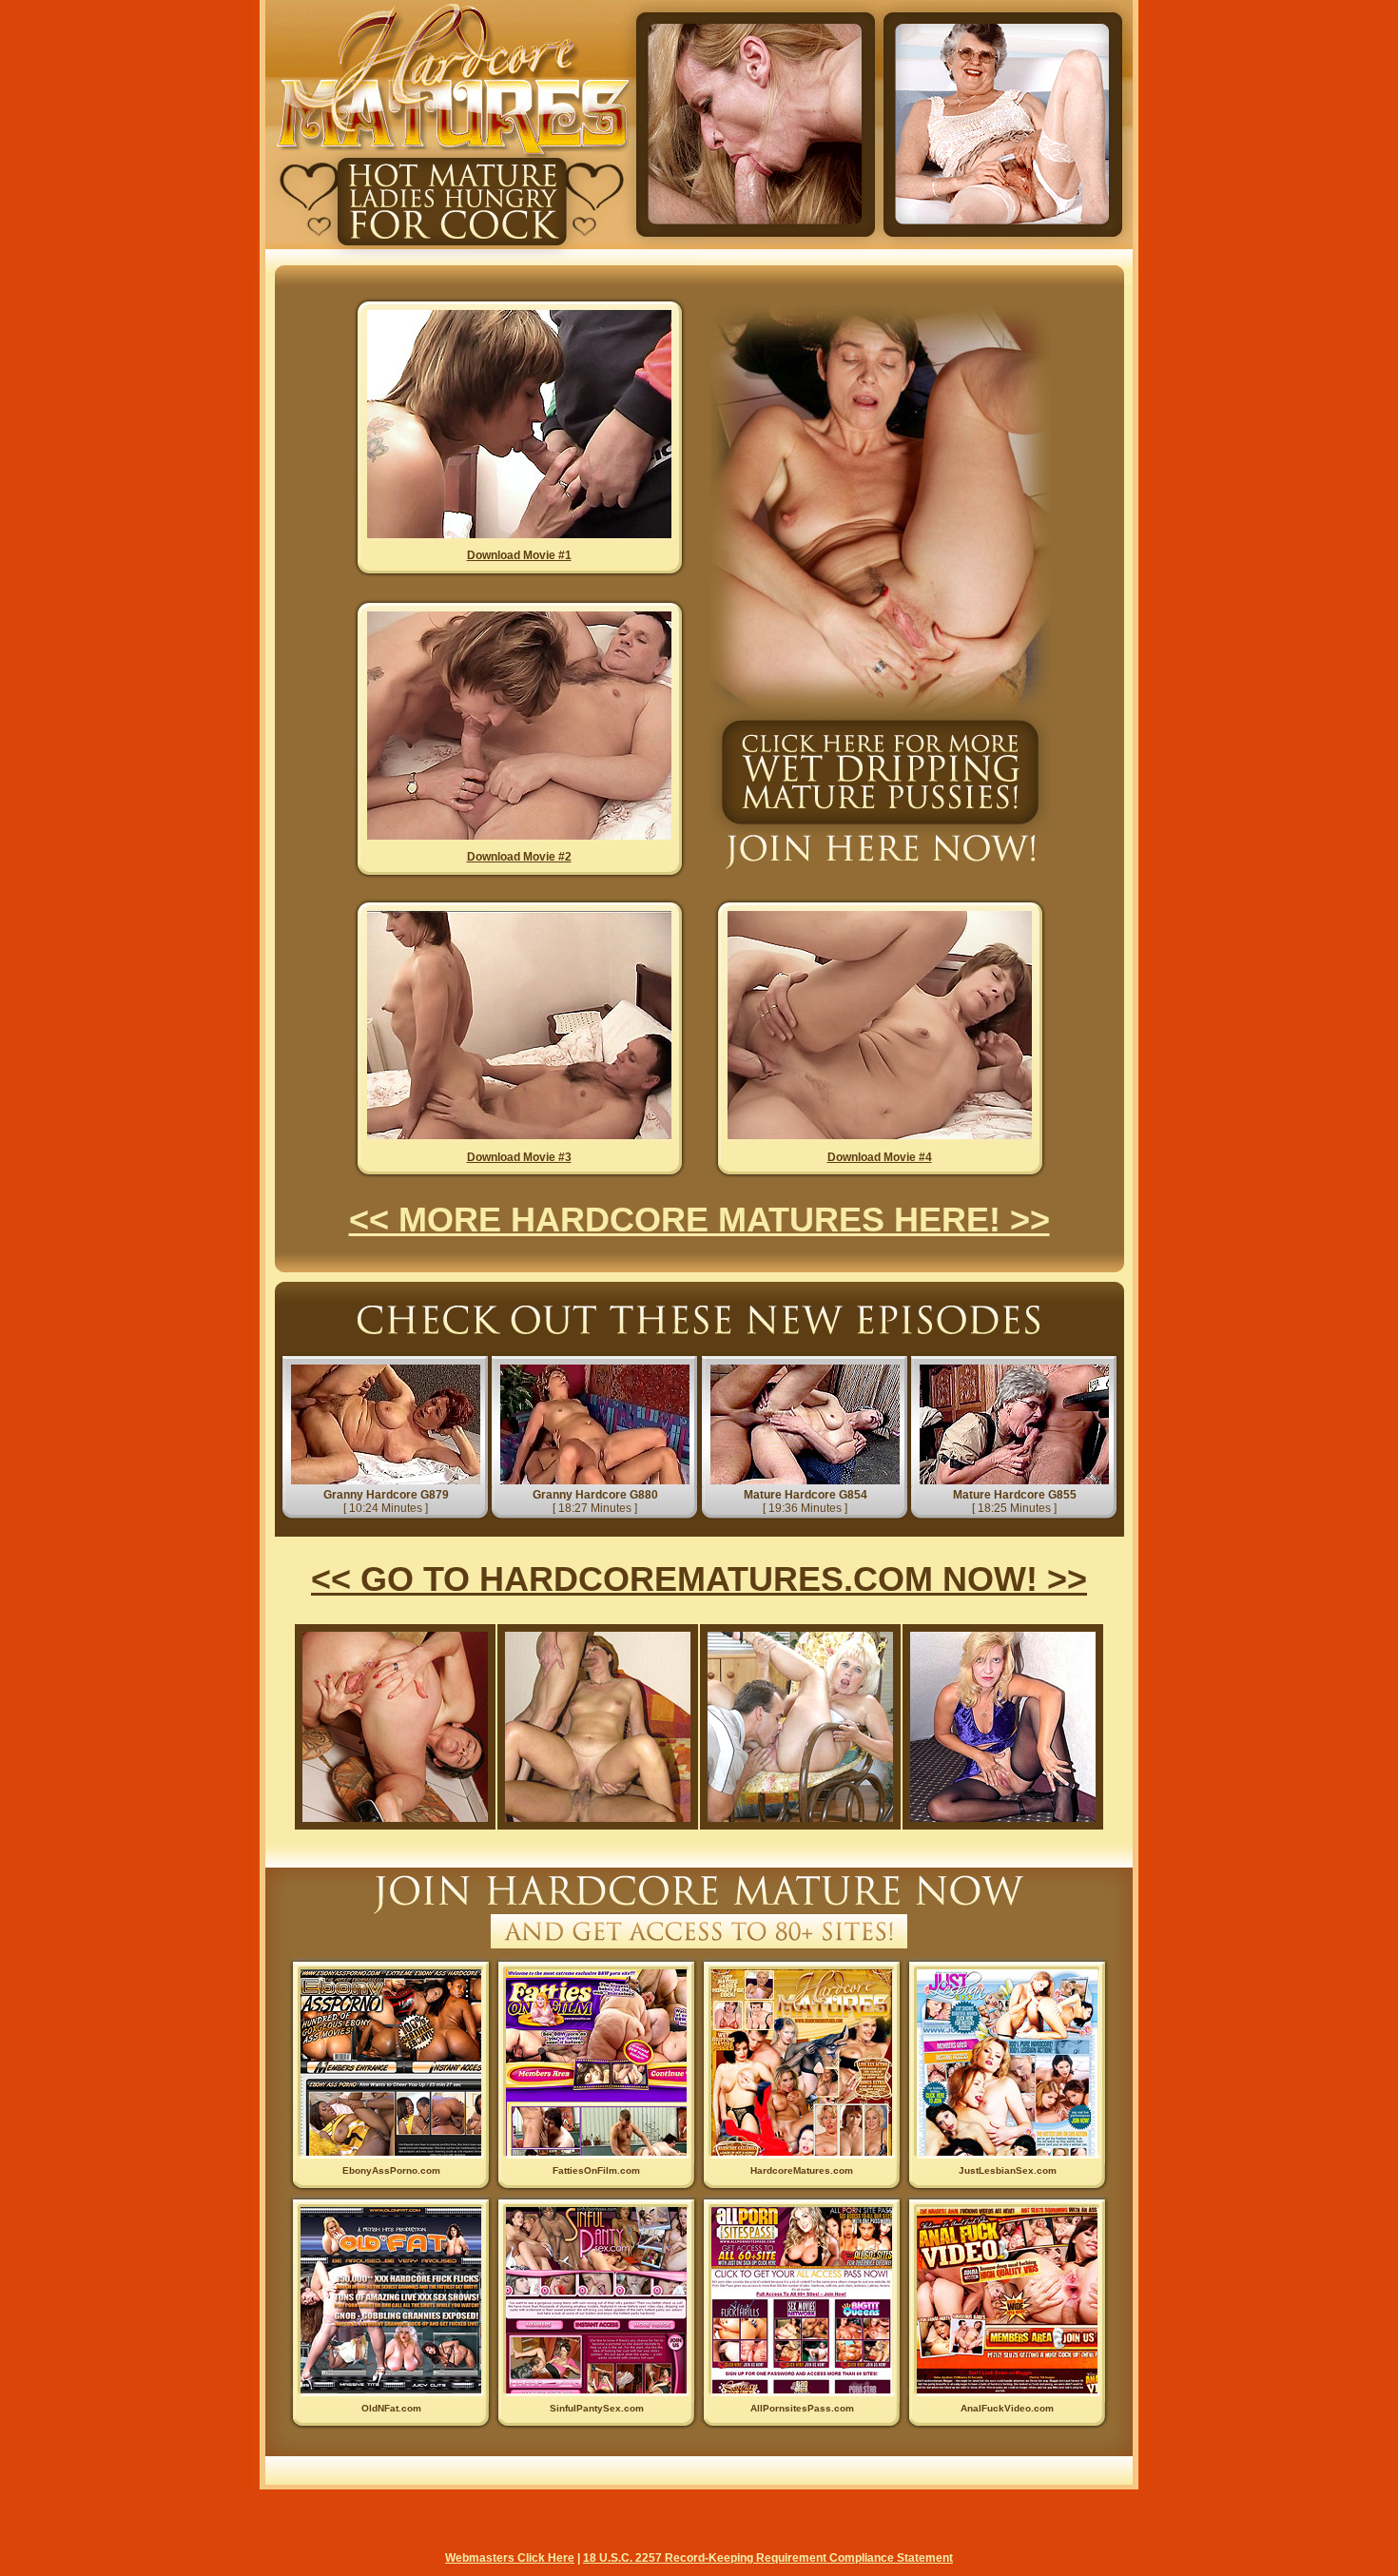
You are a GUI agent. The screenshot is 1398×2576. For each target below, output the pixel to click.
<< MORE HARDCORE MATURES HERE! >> (699, 1220)
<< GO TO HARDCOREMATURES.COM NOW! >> (699, 1579)
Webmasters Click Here (510, 2558)
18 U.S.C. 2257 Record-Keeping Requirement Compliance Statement (768, 2558)
